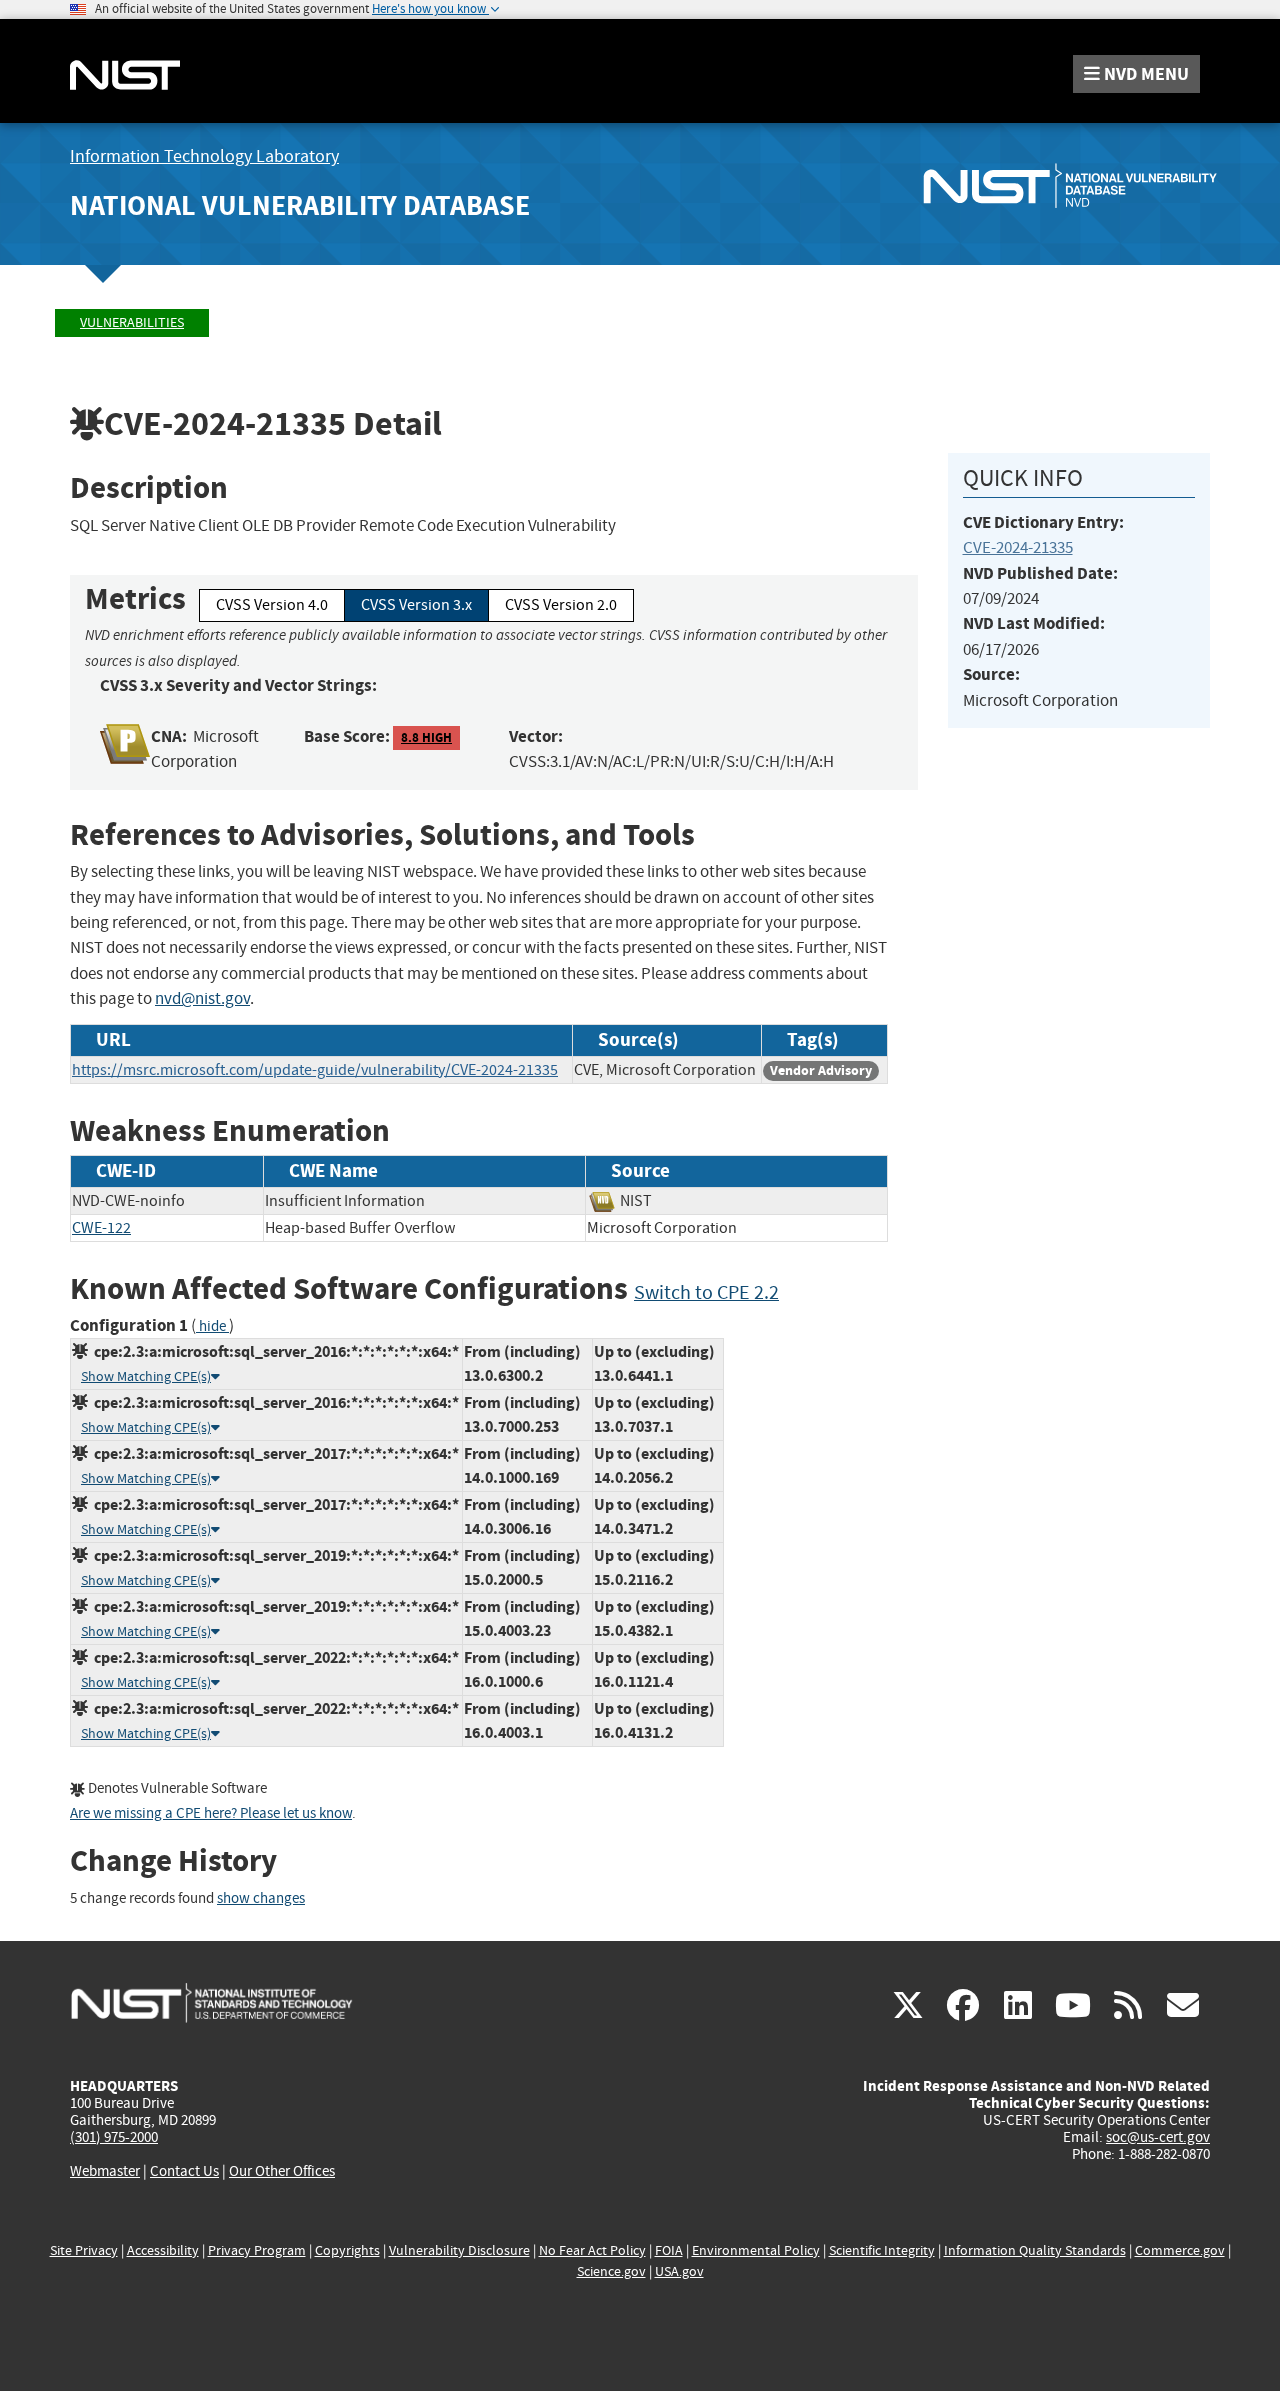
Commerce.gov (1180, 2250)
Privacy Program (257, 2250)
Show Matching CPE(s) (146, 1376)
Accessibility (163, 2250)
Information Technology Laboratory (204, 156)
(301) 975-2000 (114, 2137)
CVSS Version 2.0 (561, 605)
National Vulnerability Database (300, 205)
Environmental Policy (756, 2250)
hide (212, 1326)
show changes (261, 1898)
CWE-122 (101, 1228)
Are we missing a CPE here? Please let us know (211, 1813)
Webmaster (105, 2171)
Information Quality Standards (1035, 2250)
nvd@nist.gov (202, 998)
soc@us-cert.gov (1158, 2137)
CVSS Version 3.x (416, 605)
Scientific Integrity (882, 2250)
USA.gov (679, 2271)
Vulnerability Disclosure (459, 2250)
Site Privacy (84, 2250)
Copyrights (347, 2250)
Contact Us (184, 2171)
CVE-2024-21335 (1018, 547)
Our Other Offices (282, 2171)
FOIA (669, 2250)
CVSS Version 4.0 (272, 605)
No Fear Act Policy (592, 2250)
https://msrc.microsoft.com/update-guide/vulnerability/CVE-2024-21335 (315, 1070)
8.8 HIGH (426, 737)
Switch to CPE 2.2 (706, 1292)
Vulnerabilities (132, 322)
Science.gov (611, 2271)
